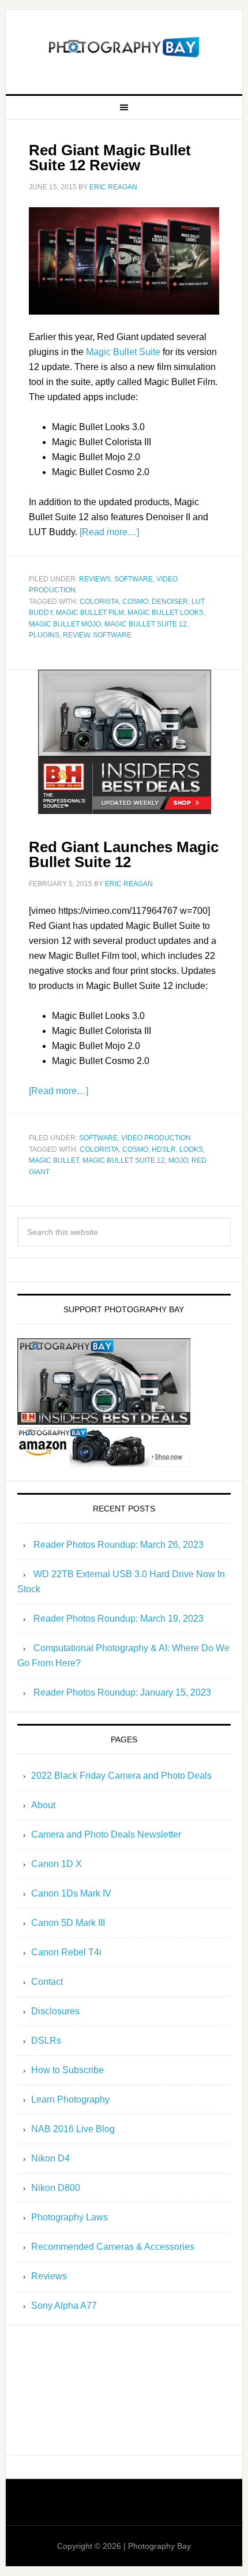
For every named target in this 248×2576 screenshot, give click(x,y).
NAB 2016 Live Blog (73, 2129)
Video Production (156, 1138)
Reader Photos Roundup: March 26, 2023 (119, 1545)
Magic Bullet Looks (166, 613)
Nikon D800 (56, 2188)
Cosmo (135, 602)
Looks (191, 1149)
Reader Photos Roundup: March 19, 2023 (119, 1619)
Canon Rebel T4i (66, 1952)
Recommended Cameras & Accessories (113, 2247)
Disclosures (55, 2011)
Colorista (99, 602)
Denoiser (170, 602)
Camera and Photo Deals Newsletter (106, 1834)
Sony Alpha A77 (64, 2306)
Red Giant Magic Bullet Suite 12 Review (110, 158)
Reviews (95, 579)
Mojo (178, 1160)
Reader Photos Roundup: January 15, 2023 (122, 1692)
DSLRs (46, 2041)
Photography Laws (69, 2217)
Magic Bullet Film (90, 613)
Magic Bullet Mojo (65, 624)
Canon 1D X (57, 1864)
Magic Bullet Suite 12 (146, 624)
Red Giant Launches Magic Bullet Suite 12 (124, 854)
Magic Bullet (54, 1160)
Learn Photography (70, 2099)
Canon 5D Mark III (68, 1923)
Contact (47, 1982)
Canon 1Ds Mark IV (71, 1893)
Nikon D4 (50, 2158)
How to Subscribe (67, 2070)
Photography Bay (124, 47)
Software (134, 579)
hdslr (164, 1149)
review (76, 635)
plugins (44, 635)
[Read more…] (109, 532)
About (43, 1805)
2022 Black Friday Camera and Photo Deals (121, 1776)
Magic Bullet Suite (123, 352)
